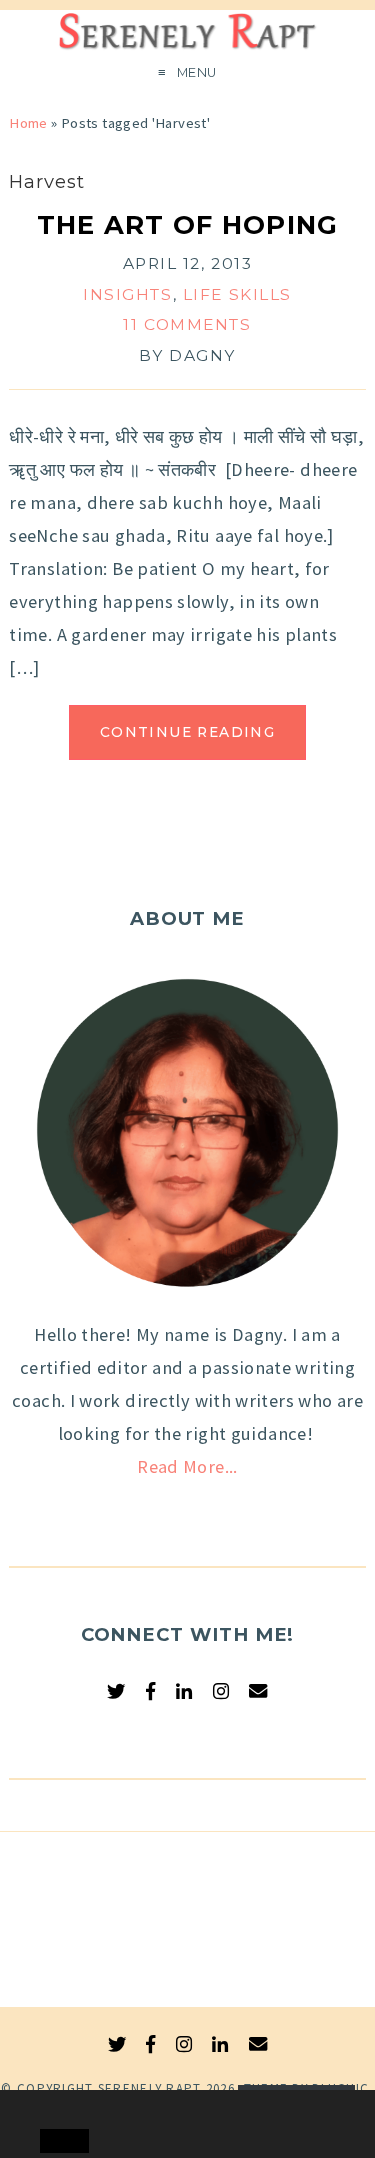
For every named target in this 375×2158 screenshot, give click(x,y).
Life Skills (237, 294)
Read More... (187, 1466)
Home (28, 123)
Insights (128, 294)
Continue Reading (187, 732)
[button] (57, 2106)
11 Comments (187, 324)
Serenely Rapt (150, 2088)
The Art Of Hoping (188, 224)
